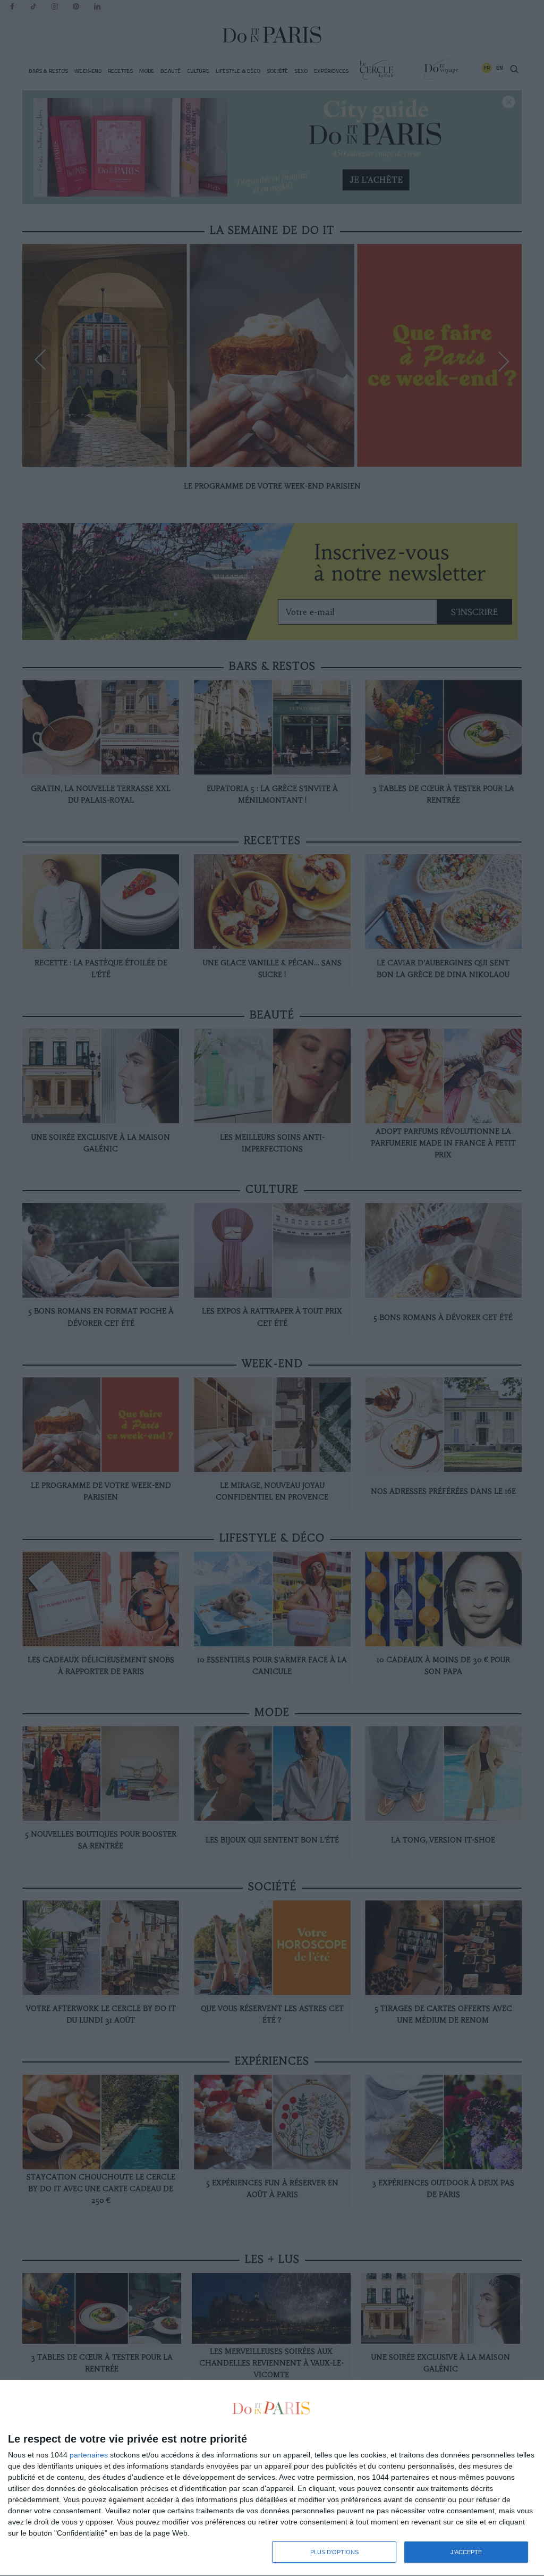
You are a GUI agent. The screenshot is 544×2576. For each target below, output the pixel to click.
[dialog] (272, 2478)
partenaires (89, 2455)
